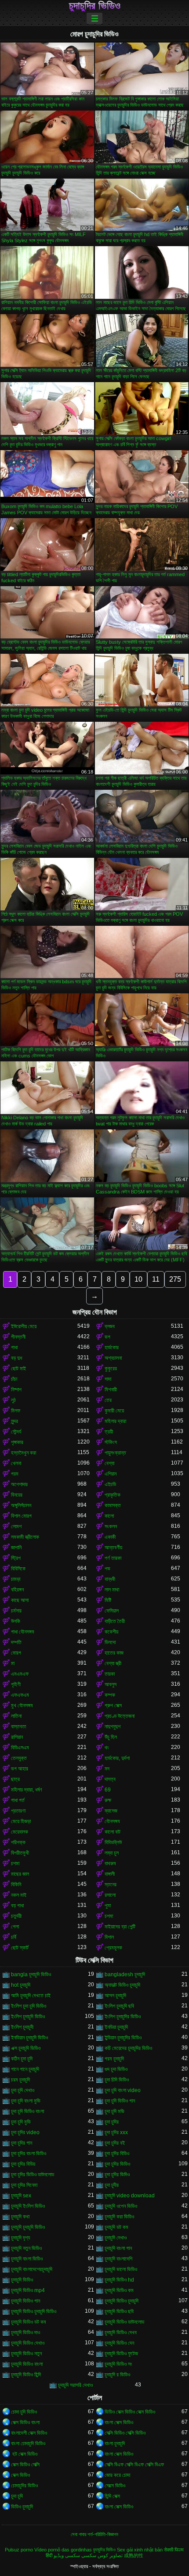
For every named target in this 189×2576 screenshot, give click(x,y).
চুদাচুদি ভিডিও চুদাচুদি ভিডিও (34, 2311)
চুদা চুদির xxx (116, 2132)
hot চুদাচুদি (21, 1985)
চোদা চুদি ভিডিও (24, 2412)
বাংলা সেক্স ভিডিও (119, 2422)
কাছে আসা (20, 1600)
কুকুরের (111, 1369)
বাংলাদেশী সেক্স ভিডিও (29, 2433)
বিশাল (109, 1937)
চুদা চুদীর (112, 2185)
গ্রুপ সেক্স (113, 1705)
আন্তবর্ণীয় (113, 1548)
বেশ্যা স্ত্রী (113, 1663)
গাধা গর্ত (18, 1800)
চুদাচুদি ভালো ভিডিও (121, 2269)
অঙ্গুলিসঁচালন (21, 1505)
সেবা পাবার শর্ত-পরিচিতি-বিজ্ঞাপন (94, 2534)
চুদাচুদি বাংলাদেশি (118, 2259)
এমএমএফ (20, 1674)
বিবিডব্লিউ (113, 1842)
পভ (107, 1569)
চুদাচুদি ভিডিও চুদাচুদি (122, 2301)
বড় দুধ (16, 1358)
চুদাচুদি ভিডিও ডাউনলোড (124, 2322)
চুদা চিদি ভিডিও (117, 2080)
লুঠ (13, 1400)
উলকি (16, 1621)
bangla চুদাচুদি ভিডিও (31, 1974)
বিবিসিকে (18, 1569)
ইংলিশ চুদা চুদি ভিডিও (29, 2006)
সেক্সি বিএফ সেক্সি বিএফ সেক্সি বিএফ (134, 2465)
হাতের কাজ (114, 1653)
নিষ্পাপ (16, 1390)
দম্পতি (16, 1642)
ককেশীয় (111, 1632)
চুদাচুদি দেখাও (116, 2238)
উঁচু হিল (111, 1737)
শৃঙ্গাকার (17, 1442)
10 (138, 1279)
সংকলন (111, 1526)
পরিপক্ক (18, 1842)
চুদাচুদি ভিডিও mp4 (28, 2290)
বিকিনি (16, 1885)
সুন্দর (15, 1421)
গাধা (14, 1347)
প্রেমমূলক (113, 1948)
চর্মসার (16, 1611)
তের (108, 1400)
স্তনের (111, 1885)
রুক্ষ (108, 1800)
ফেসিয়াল (112, 1611)
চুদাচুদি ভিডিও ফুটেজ (121, 2354)
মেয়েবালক (20, 1832)
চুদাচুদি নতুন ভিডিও (26, 2248)
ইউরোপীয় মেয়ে (24, 1326)
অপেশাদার (19, 1484)
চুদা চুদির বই (115, 2143)
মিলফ (16, 1411)
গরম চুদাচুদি (114, 2059)
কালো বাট (113, 1832)
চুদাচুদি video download (130, 2196)
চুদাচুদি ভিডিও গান (25, 2301)
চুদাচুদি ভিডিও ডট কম (29, 2322)
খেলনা (16, 1463)
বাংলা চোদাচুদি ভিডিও (28, 2443)
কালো (109, 1516)
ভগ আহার (20, 1769)
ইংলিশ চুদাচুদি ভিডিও (28, 2017)
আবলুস (111, 1684)
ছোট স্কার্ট (20, 1948)
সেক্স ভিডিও (20, 2475)
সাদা (108, 1379)
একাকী (110, 1537)
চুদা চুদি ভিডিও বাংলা (27, 2111)
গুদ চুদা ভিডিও (116, 2069)
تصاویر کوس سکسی (102, 2555)
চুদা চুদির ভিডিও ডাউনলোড (33, 2175)
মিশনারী (111, 1390)
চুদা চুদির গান (22, 2143)
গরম (15, 1474)
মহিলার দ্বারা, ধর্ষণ (27, 1790)
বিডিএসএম (20, 1748)
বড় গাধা (17, 1906)
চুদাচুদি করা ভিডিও (119, 2217)
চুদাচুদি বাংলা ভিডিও (27, 2259)
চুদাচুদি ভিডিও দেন (119, 2343)
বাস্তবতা (18, 1727)
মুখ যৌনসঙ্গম (22, 1705)
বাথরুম (110, 1863)
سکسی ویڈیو (67, 2555)
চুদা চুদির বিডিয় (23, 2164)
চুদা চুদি (17, 2496)
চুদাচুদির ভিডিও (95, 6)
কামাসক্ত (113, 1505)
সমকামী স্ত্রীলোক (25, 1537)
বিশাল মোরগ (21, 1516)
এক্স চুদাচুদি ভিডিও (26, 2048)
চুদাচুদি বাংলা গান (118, 2248)
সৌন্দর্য (16, 1432)
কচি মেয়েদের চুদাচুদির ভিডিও (128, 2048)
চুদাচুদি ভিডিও (22, 2280)
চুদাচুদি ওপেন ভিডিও (121, 2206)
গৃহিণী (16, 1684)
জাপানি (16, 1548)
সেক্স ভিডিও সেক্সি (25, 2465)
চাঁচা (14, 1379)
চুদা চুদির (112, 2122)
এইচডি (110, 1484)
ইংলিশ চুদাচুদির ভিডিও (123, 2017)
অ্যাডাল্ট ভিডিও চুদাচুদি (122, 1985)
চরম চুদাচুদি (20, 2080)
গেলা (15, 1927)
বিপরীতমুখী (20, 1853)
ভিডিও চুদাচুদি (22, 2507)
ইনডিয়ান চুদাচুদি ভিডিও (29, 2038)
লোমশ (16, 1526)
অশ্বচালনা (113, 1358)
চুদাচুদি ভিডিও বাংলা (27, 2364)
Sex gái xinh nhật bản (140, 2550)
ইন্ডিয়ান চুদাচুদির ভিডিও (123, 2038)
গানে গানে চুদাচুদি (25, 2069)
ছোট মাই (18, 1369)
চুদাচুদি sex (21, 2196)
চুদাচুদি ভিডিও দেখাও (28, 2343)
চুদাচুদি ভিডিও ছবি (119, 2311)
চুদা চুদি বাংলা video (123, 2090)
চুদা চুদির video (25, 2132)
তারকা (110, 1674)
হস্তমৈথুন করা (24, 1453)
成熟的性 (134, 2555)
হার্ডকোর (112, 1347)
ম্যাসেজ (111, 1811)
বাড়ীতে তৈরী (115, 1621)
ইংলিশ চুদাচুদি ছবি (119, 2006)
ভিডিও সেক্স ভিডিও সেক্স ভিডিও (130, 2412)
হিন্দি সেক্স (112, 2496)
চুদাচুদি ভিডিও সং (118, 2364)
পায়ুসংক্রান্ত (115, 1453)
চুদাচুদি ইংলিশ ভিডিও (28, 2206)
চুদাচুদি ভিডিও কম (119, 2290)
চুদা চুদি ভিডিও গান (120, 2101)
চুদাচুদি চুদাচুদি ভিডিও (28, 2227)
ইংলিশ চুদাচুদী (22, 2027)
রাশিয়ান (17, 1737)
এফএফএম (20, 1695)
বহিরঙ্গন (17, 1590)
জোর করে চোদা (117, 2475)
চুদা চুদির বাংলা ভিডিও (29, 2153)
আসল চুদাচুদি (115, 1996)
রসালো (110, 1895)
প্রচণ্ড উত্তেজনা (120, 1716)
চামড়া (16, 1579)
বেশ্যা (109, 1463)
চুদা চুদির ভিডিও (117, 2164)
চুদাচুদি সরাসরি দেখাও (75, 2385)
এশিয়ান (111, 1474)
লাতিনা (16, 1716)
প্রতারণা (18, 1811)
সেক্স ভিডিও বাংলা (25, 2422)
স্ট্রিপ (16, 1558)
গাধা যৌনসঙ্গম (23, 1632)
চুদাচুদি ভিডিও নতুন (26, 2354)
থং (107, 1748)
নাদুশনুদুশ (113, 1727)
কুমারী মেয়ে (114, 1411)
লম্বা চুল (112, 1853)
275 (175, 1279)
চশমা (15, 1863)
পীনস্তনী (18, 1337)
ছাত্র (15, 1779)
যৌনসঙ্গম (112, 1821)
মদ (107, 1769)
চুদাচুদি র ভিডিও (117, 2375)
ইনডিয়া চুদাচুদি (116, 2027)
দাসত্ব (110, 1779)
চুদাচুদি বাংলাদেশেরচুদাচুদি (32, 2269)
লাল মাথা (112, 1590)
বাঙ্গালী (110, 1874)
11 (156, 1279)
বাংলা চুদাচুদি (115, 2443)
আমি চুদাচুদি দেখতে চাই (31, 1996)
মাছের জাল (20, 1874)
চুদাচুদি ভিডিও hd (119, 2280)
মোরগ (16, 1653)
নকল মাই (19, 1895)
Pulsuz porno (19, 2550)
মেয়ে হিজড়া (21, 1821)
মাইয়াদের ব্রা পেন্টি (120, 1927)
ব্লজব (110, 1326)
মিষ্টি (108, 1600)
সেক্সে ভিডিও (115, 2486)
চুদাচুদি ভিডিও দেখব (121, 2332)
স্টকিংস (111, 1442)
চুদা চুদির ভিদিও (117, 2175)
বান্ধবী (110, 1579)
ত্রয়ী (109, 1432)
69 (108, 1790)
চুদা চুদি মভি (114, 2111)
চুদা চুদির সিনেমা (24, 2185)
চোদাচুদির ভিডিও (24, 2486)
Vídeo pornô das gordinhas (63, 2550)
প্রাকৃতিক (113, 1495)
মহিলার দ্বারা (115, 1421)
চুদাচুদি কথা (20, 2217)
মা (13, 1663)
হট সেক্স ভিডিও (24, 2454)
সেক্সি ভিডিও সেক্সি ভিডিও (125, 2433)
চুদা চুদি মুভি (21, 2122)
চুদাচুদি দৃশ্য (20, 2238)
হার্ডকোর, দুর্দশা (117, 1758)
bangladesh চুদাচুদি (125, 1974)
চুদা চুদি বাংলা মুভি (26, 2101)
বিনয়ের (17, 1495)
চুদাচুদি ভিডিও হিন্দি (26, 2375)
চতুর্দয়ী (16, 1916)
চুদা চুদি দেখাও (23, 2090)
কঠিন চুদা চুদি (22, 2059)
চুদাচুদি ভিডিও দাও (25, 2332)
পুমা (108, 1906)
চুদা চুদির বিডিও (117, 2153)
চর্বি (14, 1937)
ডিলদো (110, 1642)
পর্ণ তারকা (113, 1558)
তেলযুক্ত (19, 1758)
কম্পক (110, 1695)
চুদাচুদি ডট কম (116, 2227)
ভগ (107, 1337)
